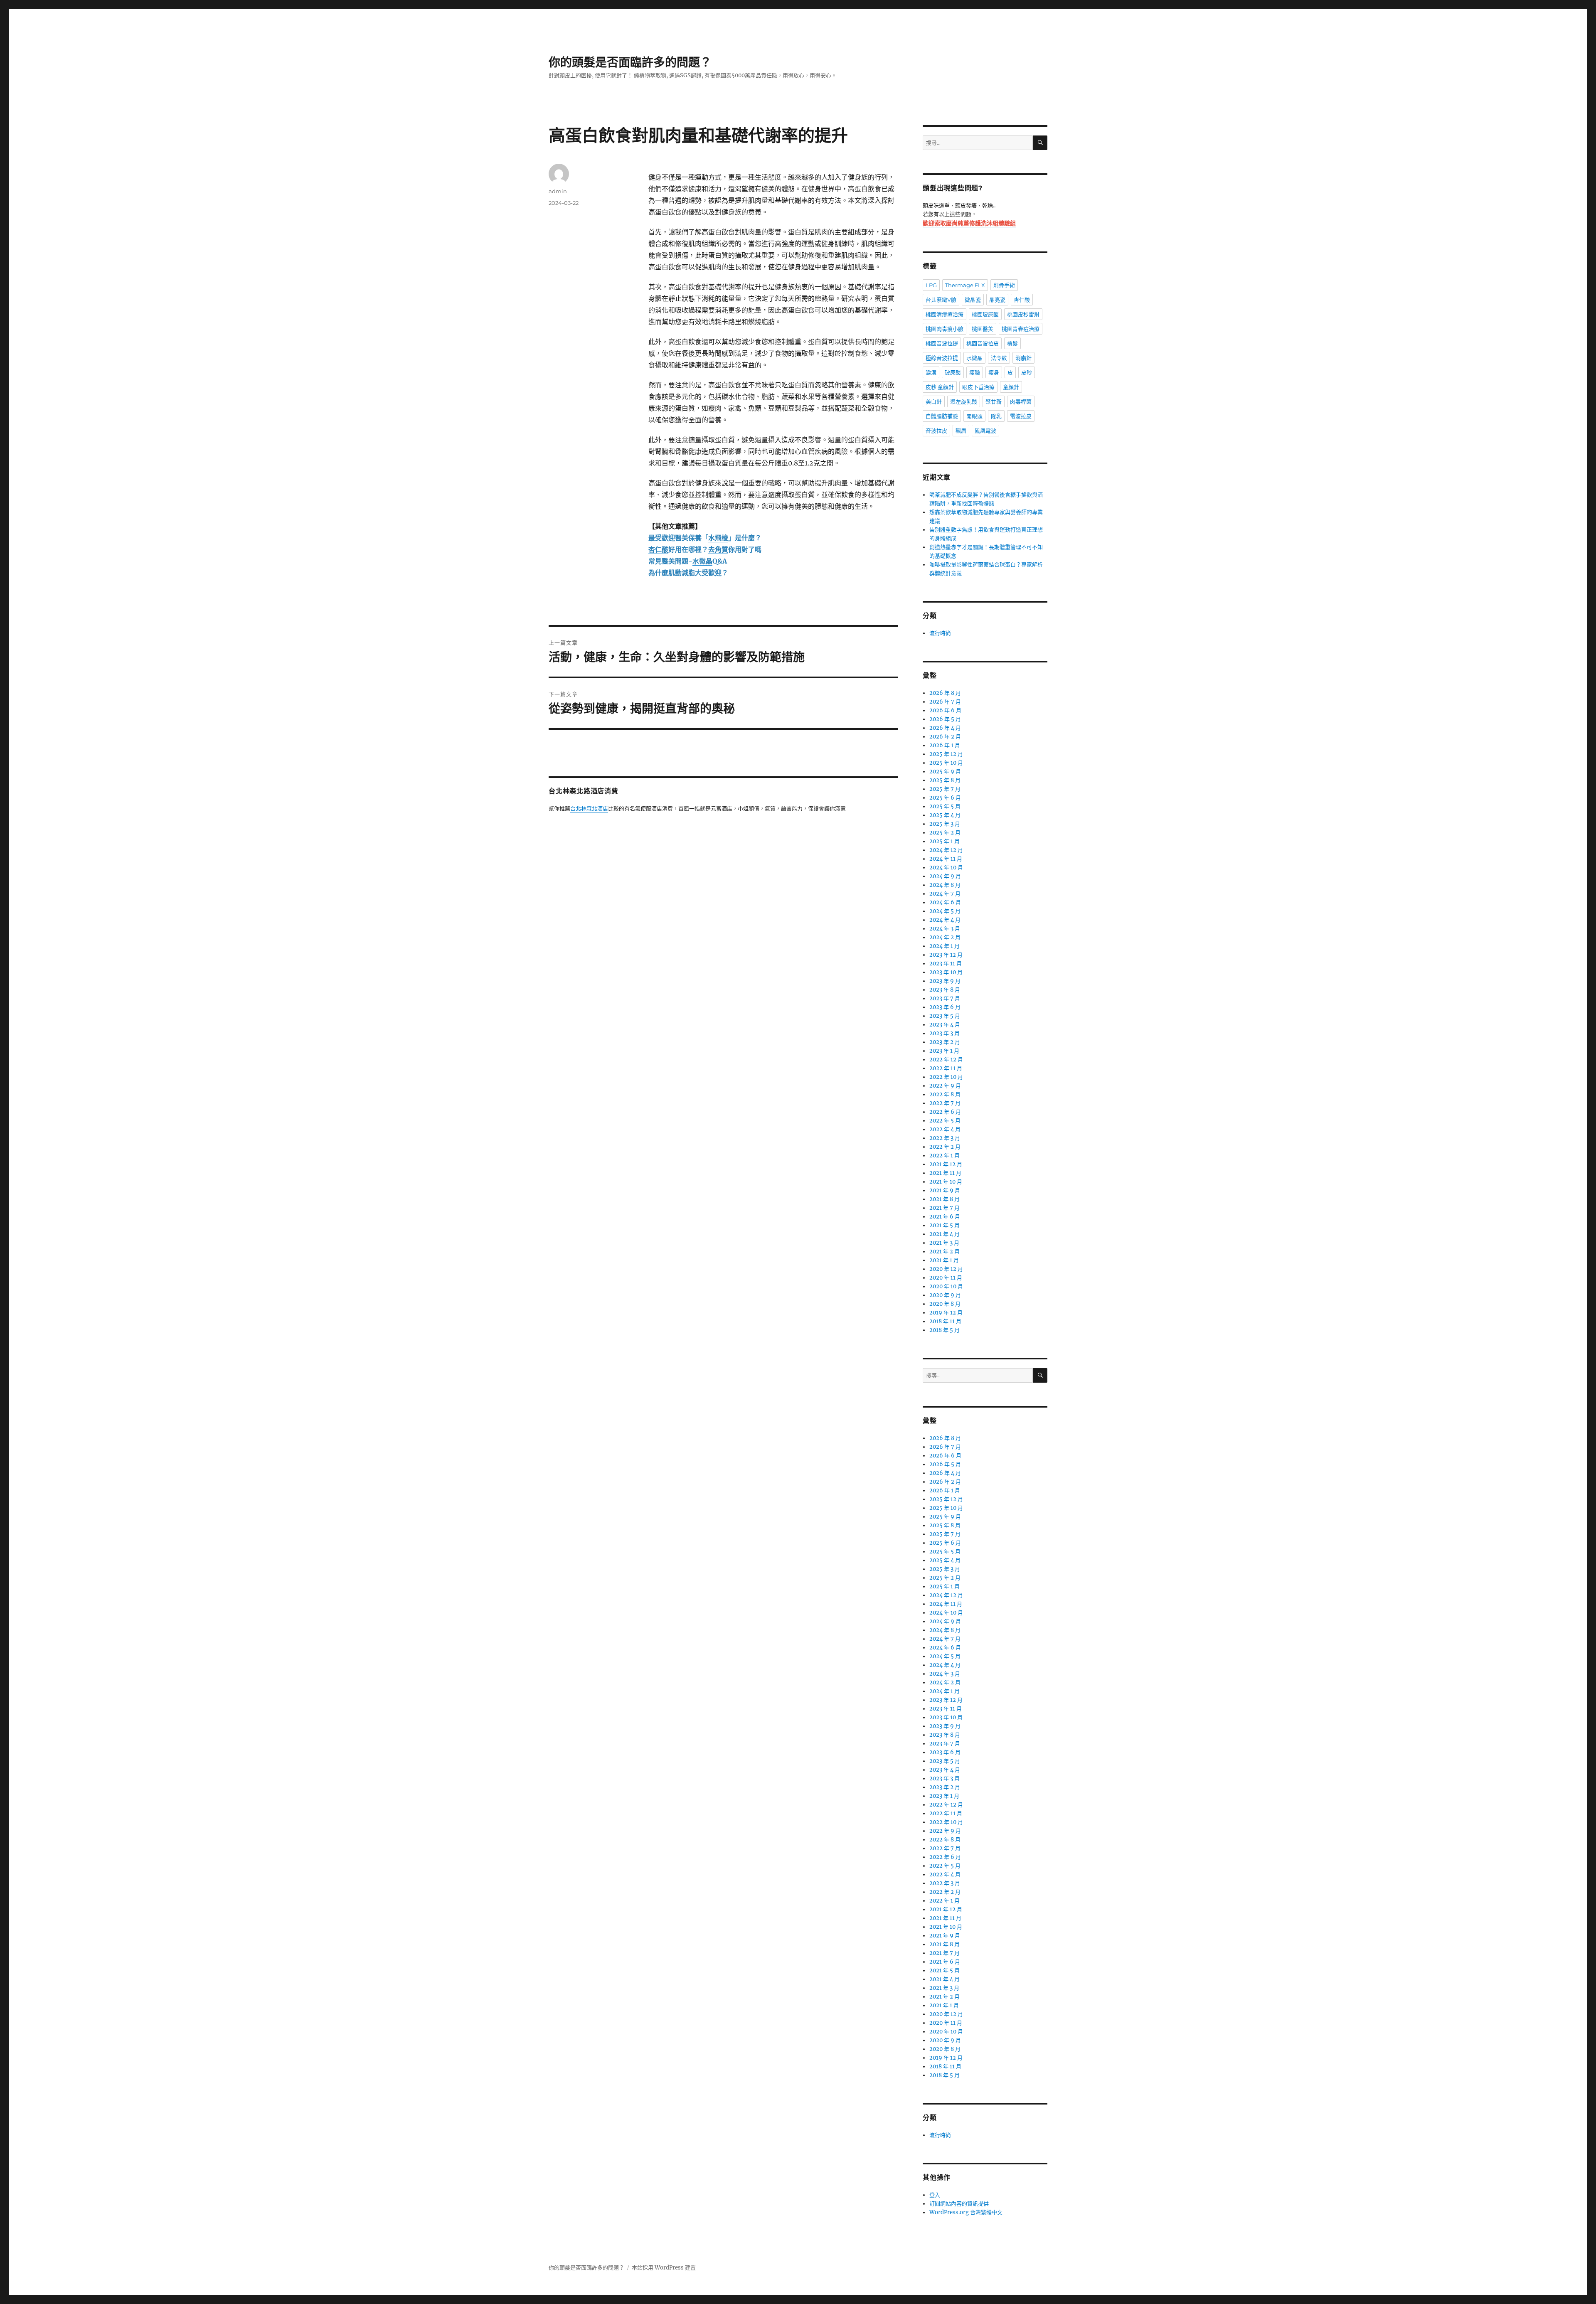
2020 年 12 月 (946, 1269)
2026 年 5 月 (945, 719)
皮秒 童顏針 (940, 387)
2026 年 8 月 (945, 693)
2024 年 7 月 (945, 894)
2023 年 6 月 (945, 1007)
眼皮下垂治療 (978, 387)
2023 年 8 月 (945, 990)
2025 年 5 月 (945, 806)
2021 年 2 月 (945, 1252)
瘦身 (994, 372)
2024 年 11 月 (946, 859)
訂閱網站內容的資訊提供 (959, 2204)
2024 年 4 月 (945, 920)
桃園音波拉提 (942, 343)
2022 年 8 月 (945, 1094)
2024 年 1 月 (945, 946)
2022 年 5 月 (945, 1121)
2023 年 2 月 (945, 1042)
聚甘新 (994, 401)
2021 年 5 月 (945, 1225)
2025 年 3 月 (945, 824)
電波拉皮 (1021, 416)
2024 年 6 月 (945, 902)
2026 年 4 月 (945, 728)
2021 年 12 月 (946, 1164)
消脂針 (1023, 358)
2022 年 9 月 (945, 1086)
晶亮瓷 (997, 300)
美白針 (934, 401)
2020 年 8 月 (945, 1304)
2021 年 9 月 (945, 1190)
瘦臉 (975, 372)
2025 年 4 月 (945, 815)
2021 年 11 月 (945, 1173)
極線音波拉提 (942, 358)
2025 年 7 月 (945, 789)
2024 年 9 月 (945, 876)
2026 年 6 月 (945, 710)
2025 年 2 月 (945, 833)
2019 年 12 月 (946, 1313)
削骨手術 (1004, 285)
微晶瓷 (973, 300)
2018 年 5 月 (945, 1330)
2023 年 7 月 (945, 998)
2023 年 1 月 (944, 1051)
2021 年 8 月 (945, 1199)
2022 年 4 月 (945, 1129)
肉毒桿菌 (1021, 401)
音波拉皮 (936, 431)
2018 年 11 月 (945, 1321)
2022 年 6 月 (945, 1112)
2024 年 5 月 (945, 911)
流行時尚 (940, 633)
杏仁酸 (1022, 300)
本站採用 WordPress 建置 (664, 2268)
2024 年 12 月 (946, 850)
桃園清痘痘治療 (945, 314)
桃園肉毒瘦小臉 (945, 329)
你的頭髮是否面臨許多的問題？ (630, 62)
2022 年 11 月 (946, 1068)
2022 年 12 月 (946, 1060)
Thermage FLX (965, 285)
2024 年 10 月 (946, 868)
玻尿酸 (953, 372)
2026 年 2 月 (945, 737)
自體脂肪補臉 (942, 416)
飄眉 (961, 431)
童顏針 (1011, 387)
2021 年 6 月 (945, 1217)
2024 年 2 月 (945, 937)
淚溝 (931, 372)
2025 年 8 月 (945, 780)
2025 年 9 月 (945, 772)
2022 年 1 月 (945, 1156)
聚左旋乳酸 (964, 401)
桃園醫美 (983, 329)
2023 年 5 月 (945, 1016)
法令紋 (999, 358)
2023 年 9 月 (945, 981)
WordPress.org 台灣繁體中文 (966, 2212)
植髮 (1012, 343)
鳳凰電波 (985, 431)
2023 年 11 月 (946, 964)
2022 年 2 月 (945, 1147)
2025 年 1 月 (945, 841)
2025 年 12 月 (946, 754)
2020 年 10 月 (946, 1286)
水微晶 (974, 358)
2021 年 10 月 (946, 1182)
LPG (931, 285)
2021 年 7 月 (945, 1208)
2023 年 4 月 (945, 1025)
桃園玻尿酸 (985, 314)
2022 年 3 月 (945, 1138)
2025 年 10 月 (946, 763)
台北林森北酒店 (589, 809)
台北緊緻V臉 (941, 300)
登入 (935, 2195)
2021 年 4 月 (945, 1234)
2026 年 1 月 (945, 745)
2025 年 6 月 (945, 798)
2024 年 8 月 (945, 885)
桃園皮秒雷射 (1023, 314)
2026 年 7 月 (945, 702)
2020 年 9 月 (945, 1295)
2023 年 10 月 (946, 972)
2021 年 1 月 (944, 1260)
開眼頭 (974, 416)
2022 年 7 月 (945, 1103)
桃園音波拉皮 (983, 343)
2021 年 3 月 (944, 1243)
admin (558, 191)
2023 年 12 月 (946, 955)
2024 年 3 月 (945, 929)
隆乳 (996, 416)
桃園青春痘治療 (1021, 329)
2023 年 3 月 (945, 1033)
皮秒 (1027, 372)
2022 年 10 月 (946, 1077)
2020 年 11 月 (946, 1278)
